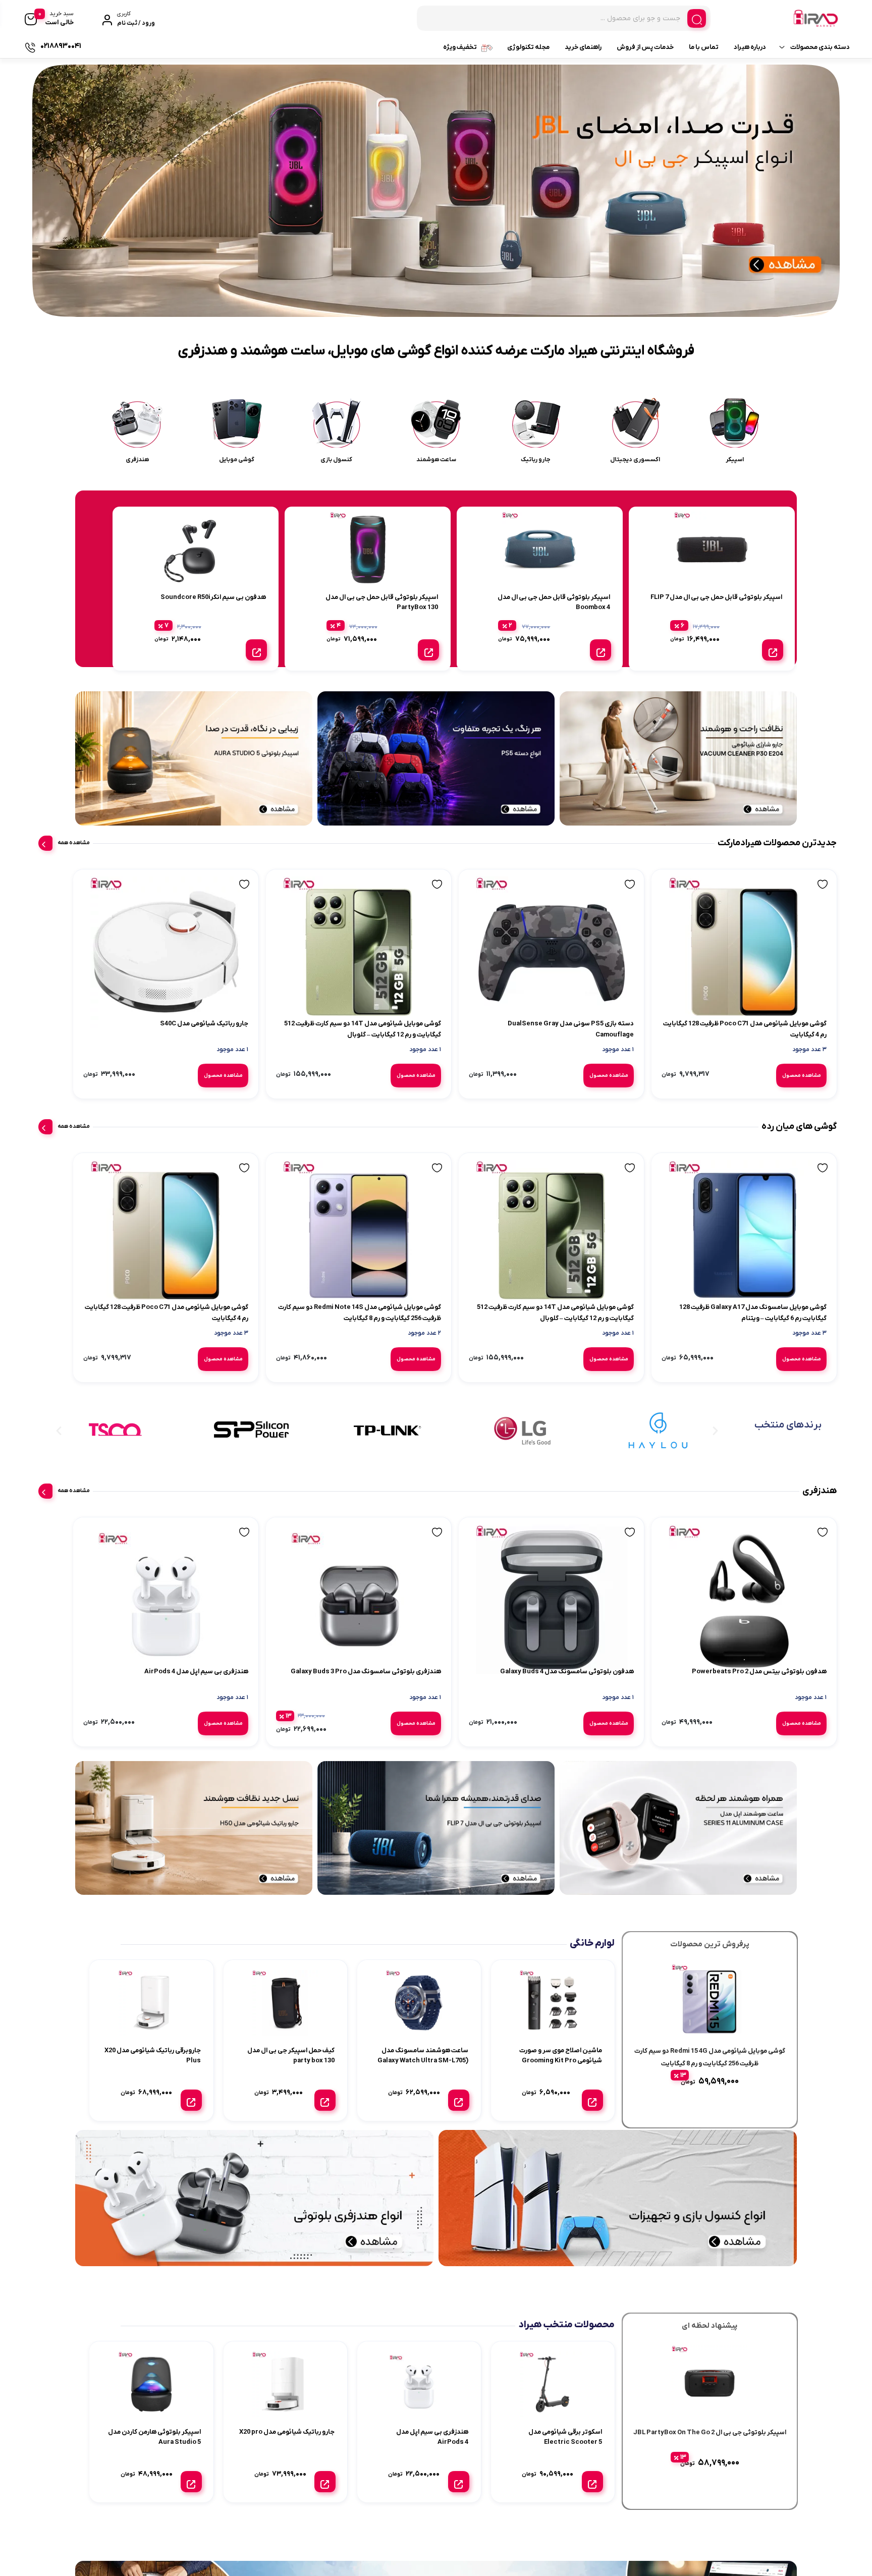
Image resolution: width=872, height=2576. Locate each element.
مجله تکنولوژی (528, 47)
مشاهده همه (74, 843)
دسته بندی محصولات (820, 47)
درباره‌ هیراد (750, 47)
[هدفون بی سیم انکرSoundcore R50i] (247, 1643)
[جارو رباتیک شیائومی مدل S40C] (373, 960)
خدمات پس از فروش (645, 47)
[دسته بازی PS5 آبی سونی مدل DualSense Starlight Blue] (247, 960)
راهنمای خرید (583, 47)
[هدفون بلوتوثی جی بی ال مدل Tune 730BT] (120, 1643)
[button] (450, 307)
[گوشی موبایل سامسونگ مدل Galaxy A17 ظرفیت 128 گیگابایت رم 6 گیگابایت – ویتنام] (751, 1261)
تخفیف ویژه (460, 47)
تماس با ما (704, 47)
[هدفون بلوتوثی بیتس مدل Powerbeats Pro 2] (751, 1643)
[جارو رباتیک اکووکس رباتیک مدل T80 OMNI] (120, 960)
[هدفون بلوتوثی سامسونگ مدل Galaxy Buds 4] (625, 1643)
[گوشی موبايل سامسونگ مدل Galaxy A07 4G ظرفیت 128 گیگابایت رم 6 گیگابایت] (247, 1261)
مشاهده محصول (776, 1083)
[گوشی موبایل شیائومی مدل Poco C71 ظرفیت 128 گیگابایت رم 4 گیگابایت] (751, 960)
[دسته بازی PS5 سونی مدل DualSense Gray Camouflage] (625, 960)
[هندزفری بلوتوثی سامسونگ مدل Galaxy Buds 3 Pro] (499, 1643)
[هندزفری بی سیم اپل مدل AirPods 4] (373, 1643)
